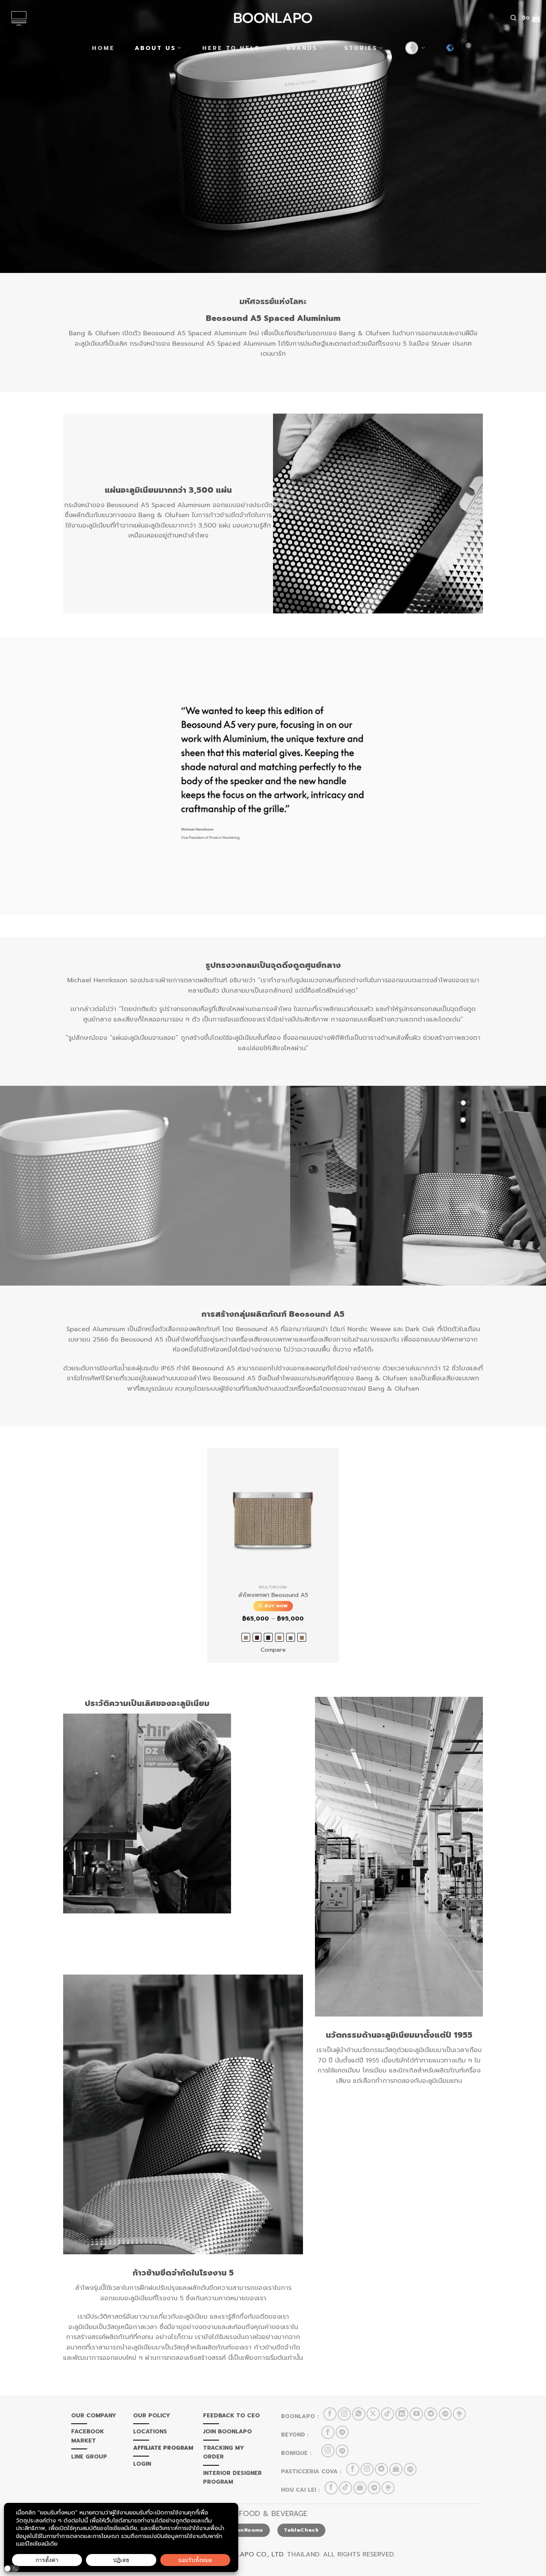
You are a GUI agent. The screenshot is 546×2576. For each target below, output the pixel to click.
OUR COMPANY (94, 2416)
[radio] (246, 1637)
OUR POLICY (152, 2416)
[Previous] (21, 1186)
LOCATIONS (150, 2432)
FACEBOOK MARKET (88, 2436)
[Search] (513, 18)
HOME (103, 48)
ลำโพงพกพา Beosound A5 (273, 1595)
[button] (12, 2569)
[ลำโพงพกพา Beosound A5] (273, 1514)
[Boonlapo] (273, 18)
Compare (273, 1650)
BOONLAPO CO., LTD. (251, 2554)
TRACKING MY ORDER (224, 2452)
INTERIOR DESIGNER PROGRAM (232, 2477)
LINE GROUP (89, 2457)
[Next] (525, 1186)
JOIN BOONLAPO (227, 2432)
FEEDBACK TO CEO (231, 2416)
